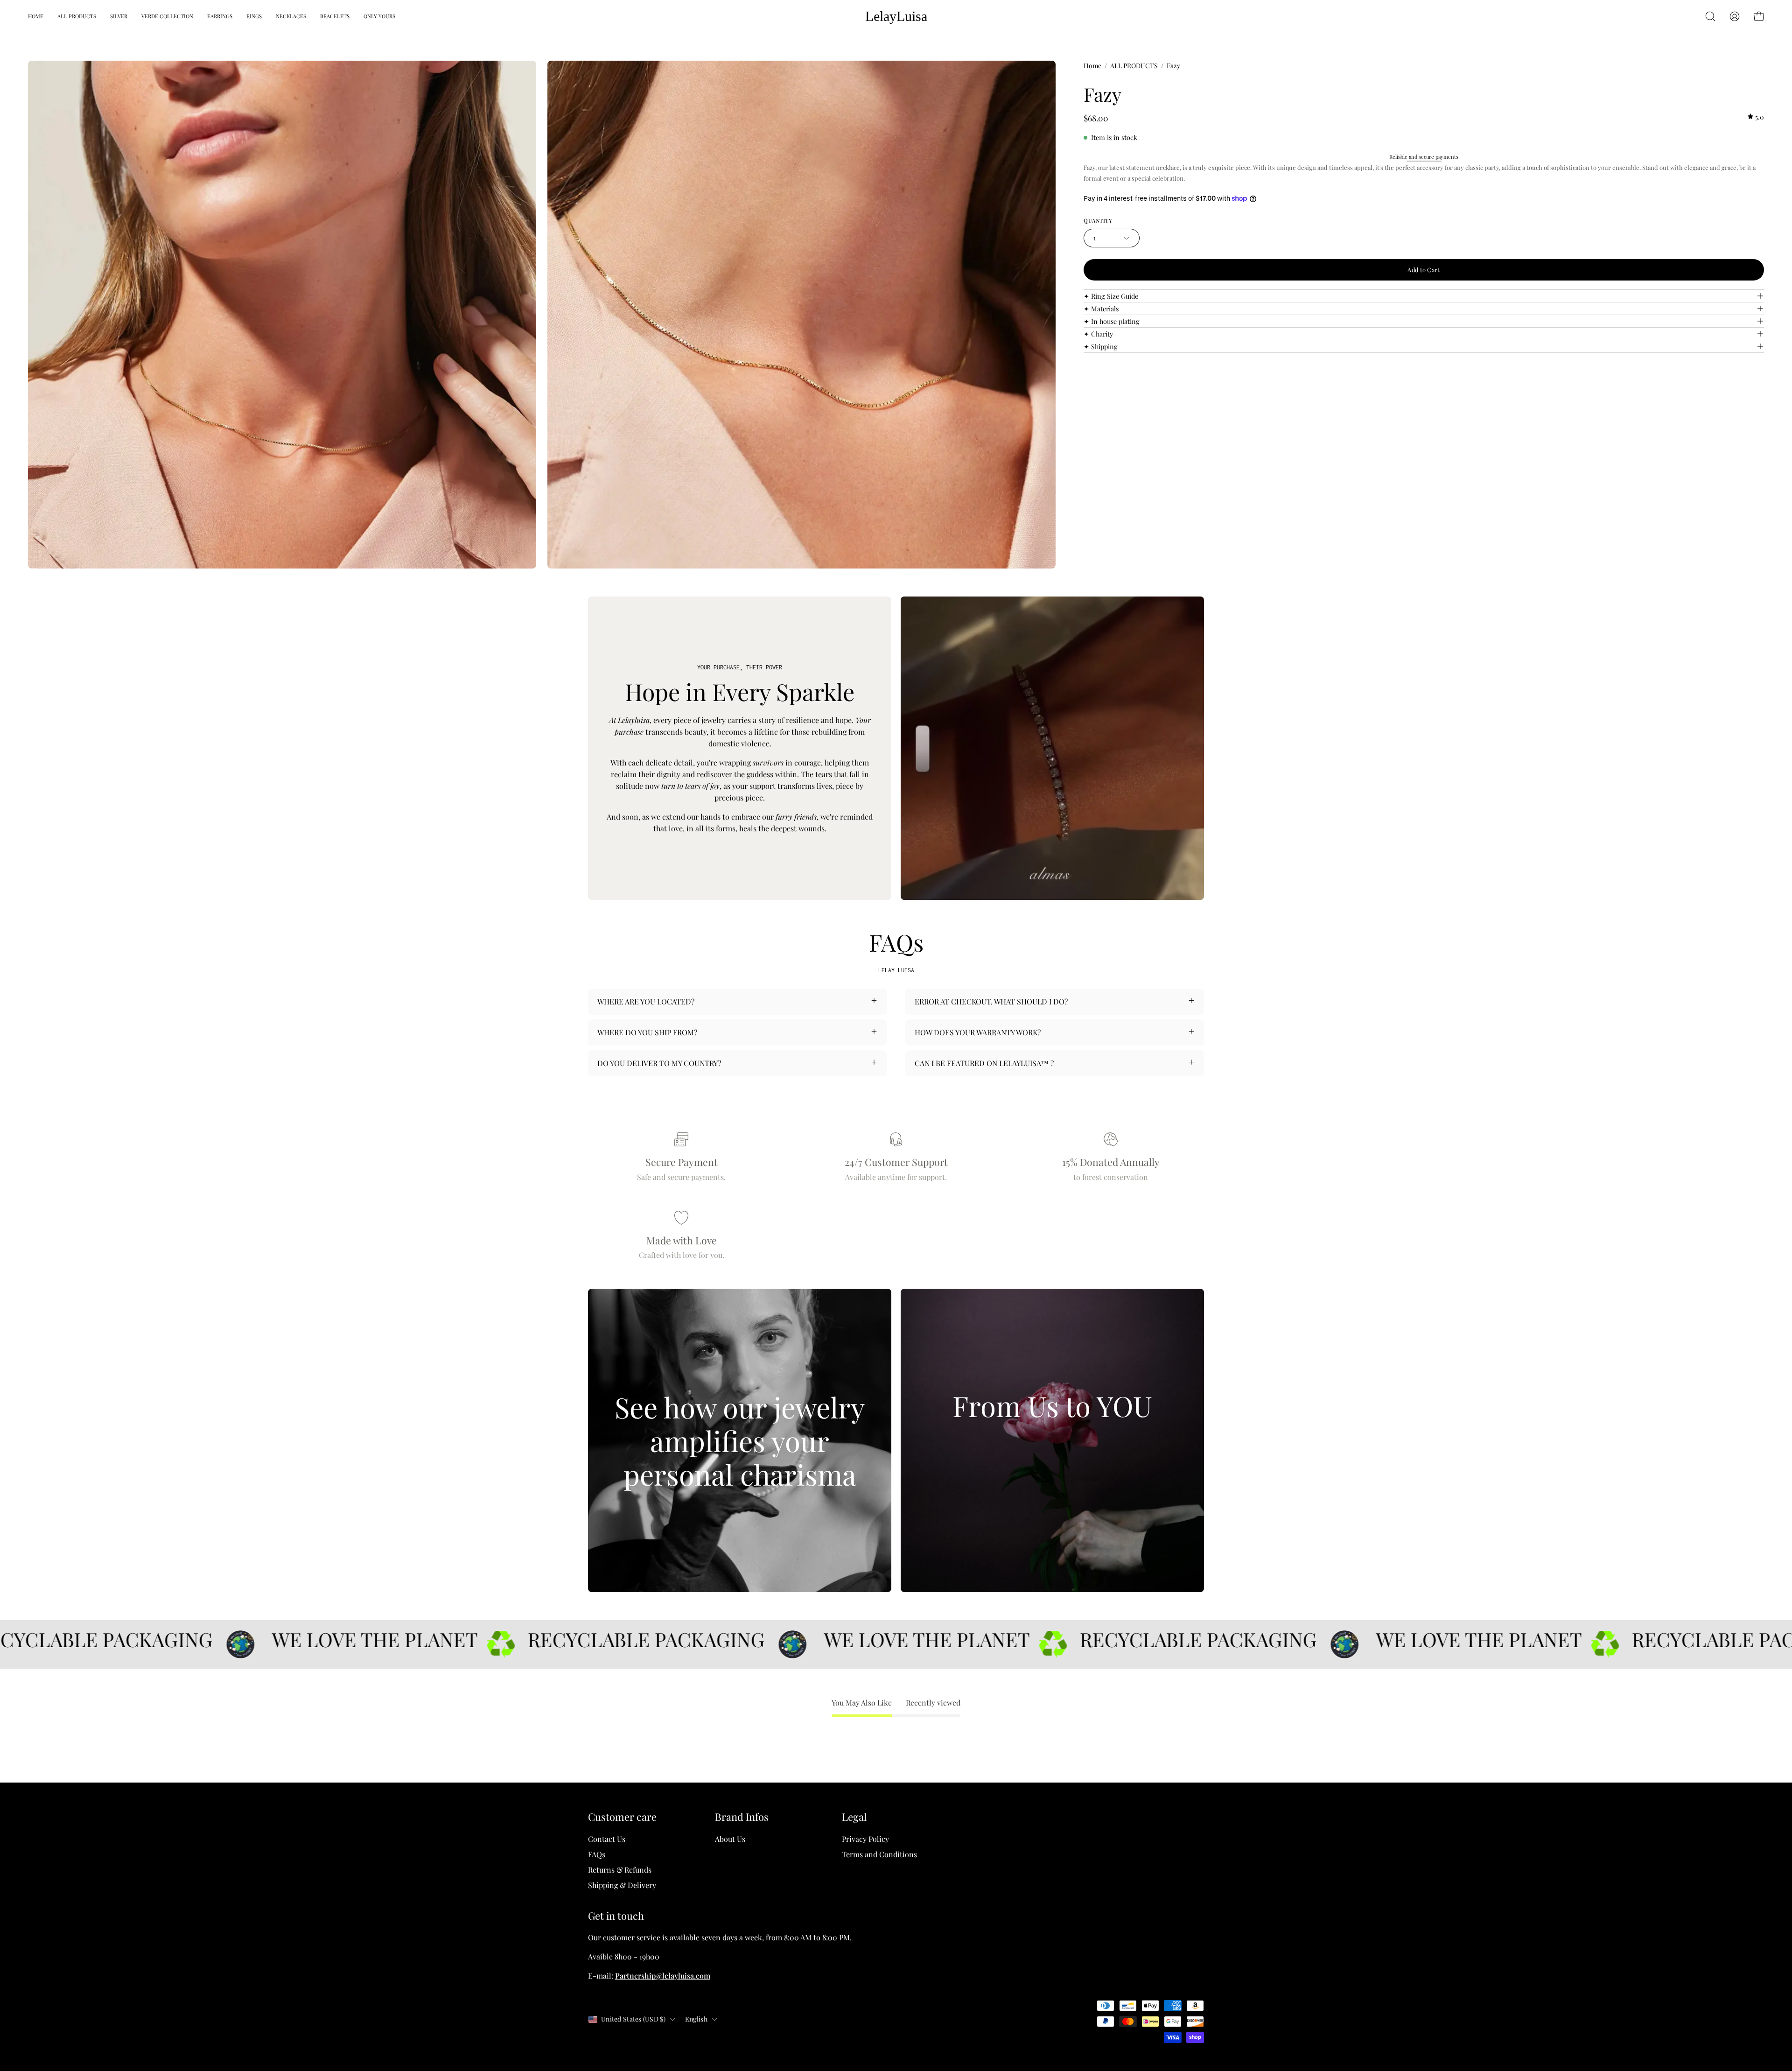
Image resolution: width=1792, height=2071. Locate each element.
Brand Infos (742, 1817)
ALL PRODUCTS (1134, 66)
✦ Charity (1098, 334)
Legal (854, 1817)
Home (1092, 66)
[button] (1710, 16)
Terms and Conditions (879, 1854)
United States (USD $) (633, 2019)
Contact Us (607, 1839)
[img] (1756, 117)
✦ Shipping (1101, 346)
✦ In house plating (1112, 321)
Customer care (622, 1817)
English (696, 2019)
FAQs (597, 1854)
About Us (730, 1839)
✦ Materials (1101, 309)
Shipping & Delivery (622, 1885)
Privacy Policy (865, 1839)
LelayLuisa (896, 16)
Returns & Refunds (620, 1870)
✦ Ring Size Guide (1111, 296)
